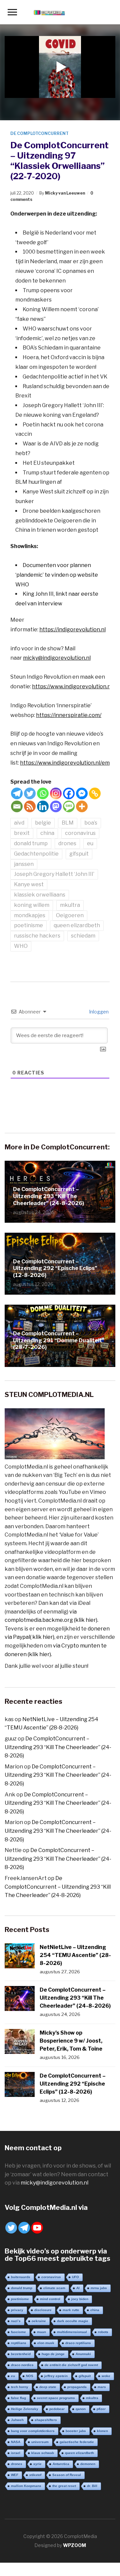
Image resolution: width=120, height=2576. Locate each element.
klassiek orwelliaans (40, 895)
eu (90, 843)
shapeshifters (46, 2420)
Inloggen (98, 1012)
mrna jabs (99, 2288)
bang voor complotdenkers (33, 2431)
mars (102, 2387)
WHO (21, 946)
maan (41, 2332)
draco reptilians (78, 2343)
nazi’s (16, 2321)
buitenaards (21, 2277)
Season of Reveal (67, 2475)
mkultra (70, 905)
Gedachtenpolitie (36, 854)
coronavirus (80, 833)
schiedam (83, 936)
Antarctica (61, 2464)
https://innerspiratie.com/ (69, 715)
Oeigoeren (70, 915)
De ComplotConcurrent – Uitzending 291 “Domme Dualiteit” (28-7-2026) (59, 1340)
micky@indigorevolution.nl (57, 658)
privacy (17, 2310)
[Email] (17, 806)
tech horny (20, 2387)
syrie (37, 2464)
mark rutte (71, 2310)
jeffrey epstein (56, 2376)
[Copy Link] (95, 793)
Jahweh (17, 2420)
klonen (102, 2431)
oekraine (39, 2321)
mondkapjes (30, 915)
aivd (19, 823)
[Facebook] (69, 793)
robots (103, 2332)
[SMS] (69, 806)
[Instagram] (56, 793)
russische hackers (37, 936)
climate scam (54, 2288)
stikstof (35, 2475)
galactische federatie (77, 2442)
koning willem (32, 905)
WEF (15, 2475)
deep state (48, 2387)
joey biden (80, 2299)
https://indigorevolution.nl (72, 630)
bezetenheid (21, 2354)
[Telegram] (17, 793)
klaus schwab (43, 2453)
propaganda (77, 2387)
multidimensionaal (72, 2332)
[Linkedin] (43, 806)
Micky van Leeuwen (65, 193)
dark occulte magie (73, 2321)
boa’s (91, 823)
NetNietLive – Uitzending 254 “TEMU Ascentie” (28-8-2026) (75, 1955)
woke (106, 2376)
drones (67, 843)
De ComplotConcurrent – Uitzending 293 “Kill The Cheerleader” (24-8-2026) (48, 1196)
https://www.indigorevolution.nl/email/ (68, 763)
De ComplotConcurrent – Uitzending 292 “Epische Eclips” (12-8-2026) (55, 1269)
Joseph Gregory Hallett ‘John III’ (54, 874)
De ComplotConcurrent (39, 133)
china (47, 833)
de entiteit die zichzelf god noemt (71, 2365)
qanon (81, 2409)
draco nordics (22, 2365)
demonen (88, 2464)
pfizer (101, 2409)
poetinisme (28, 925)
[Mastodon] (56, 806)
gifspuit (79, 854)
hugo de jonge (53, 2354)
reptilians (19, 2343)
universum (40, 2442)
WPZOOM (74, 2545)
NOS (30, 2376)
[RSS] (30, 806)
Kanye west (29, 884)
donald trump (31, 843)
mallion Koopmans (26, 2486)
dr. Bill (92, 2486)
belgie (43, 823)
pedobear (57, 2409)
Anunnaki (83, 2354)
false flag (18, 2398)
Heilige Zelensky (25, 2409)
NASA (16, 2442)
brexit (22, 833)
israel (16, 2453)
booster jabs (76, 2431)
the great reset (64, 2486)
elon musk (46, 2343)
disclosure (43, 2310)
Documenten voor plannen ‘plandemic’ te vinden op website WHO (57, 575)
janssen (24, 864)
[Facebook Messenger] (82, 793)
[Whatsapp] (43, 793)
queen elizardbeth (77, 925)
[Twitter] (30, 793)
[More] (82, 806)
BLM (68, 823)
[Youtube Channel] (37, 2228)
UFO (75, 2277)
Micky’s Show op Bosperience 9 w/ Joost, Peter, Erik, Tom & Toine (71, 2041)
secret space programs (56, 2398)
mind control (50, 2299)
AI (78, 2288)
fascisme (18, 2332)
